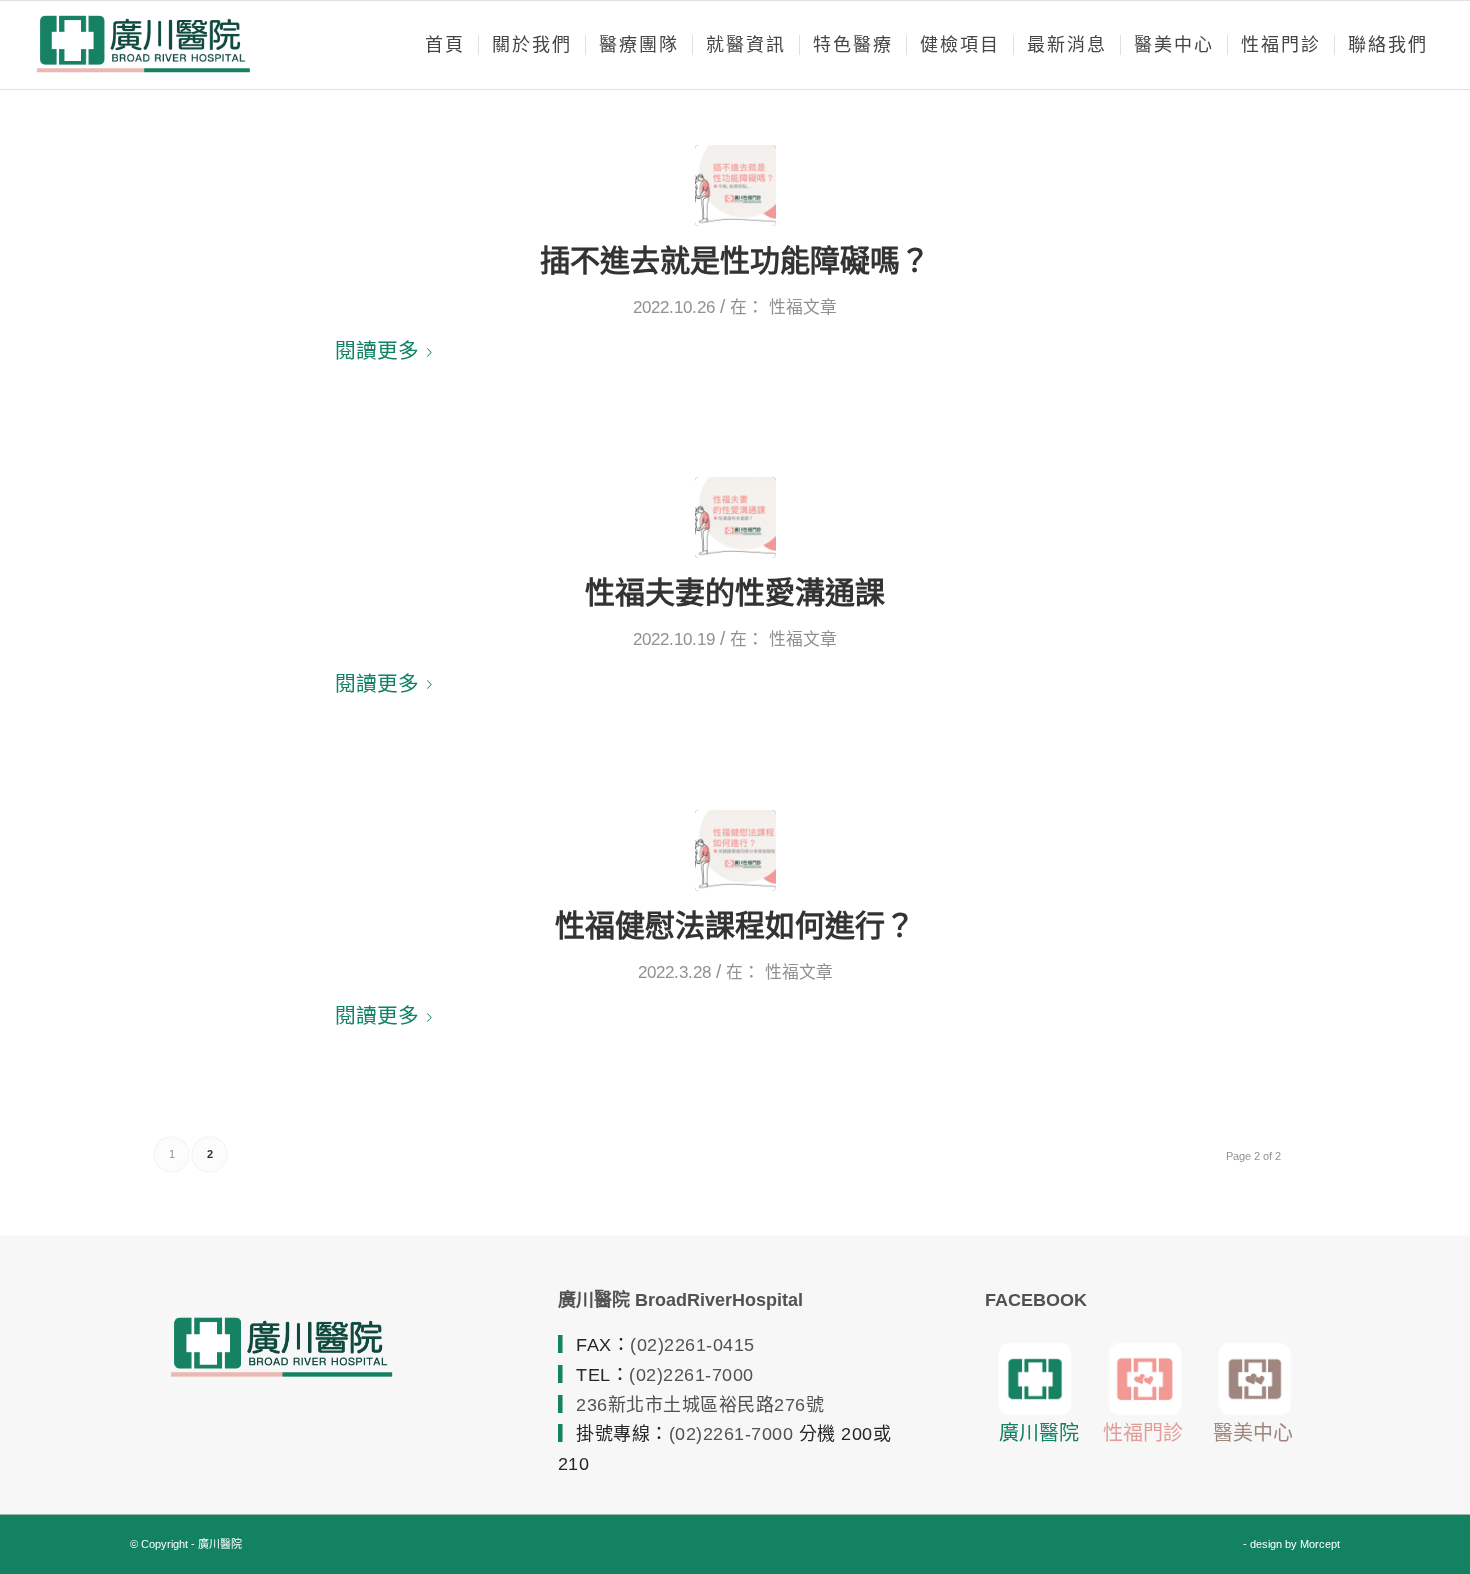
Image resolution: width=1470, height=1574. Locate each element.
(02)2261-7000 (691, 1375)
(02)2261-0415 (692, 1345)
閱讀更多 (377, 350)
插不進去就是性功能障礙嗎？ (735, 260)
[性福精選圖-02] (735, 517)
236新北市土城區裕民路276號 (700, 1405)
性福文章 (803, 307)
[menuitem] (445, 45)
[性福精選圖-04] (735, 185)
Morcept (1320, 1544)
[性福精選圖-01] (735, 850)
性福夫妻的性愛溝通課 (735, 592)
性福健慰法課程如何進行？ (735, 925)
